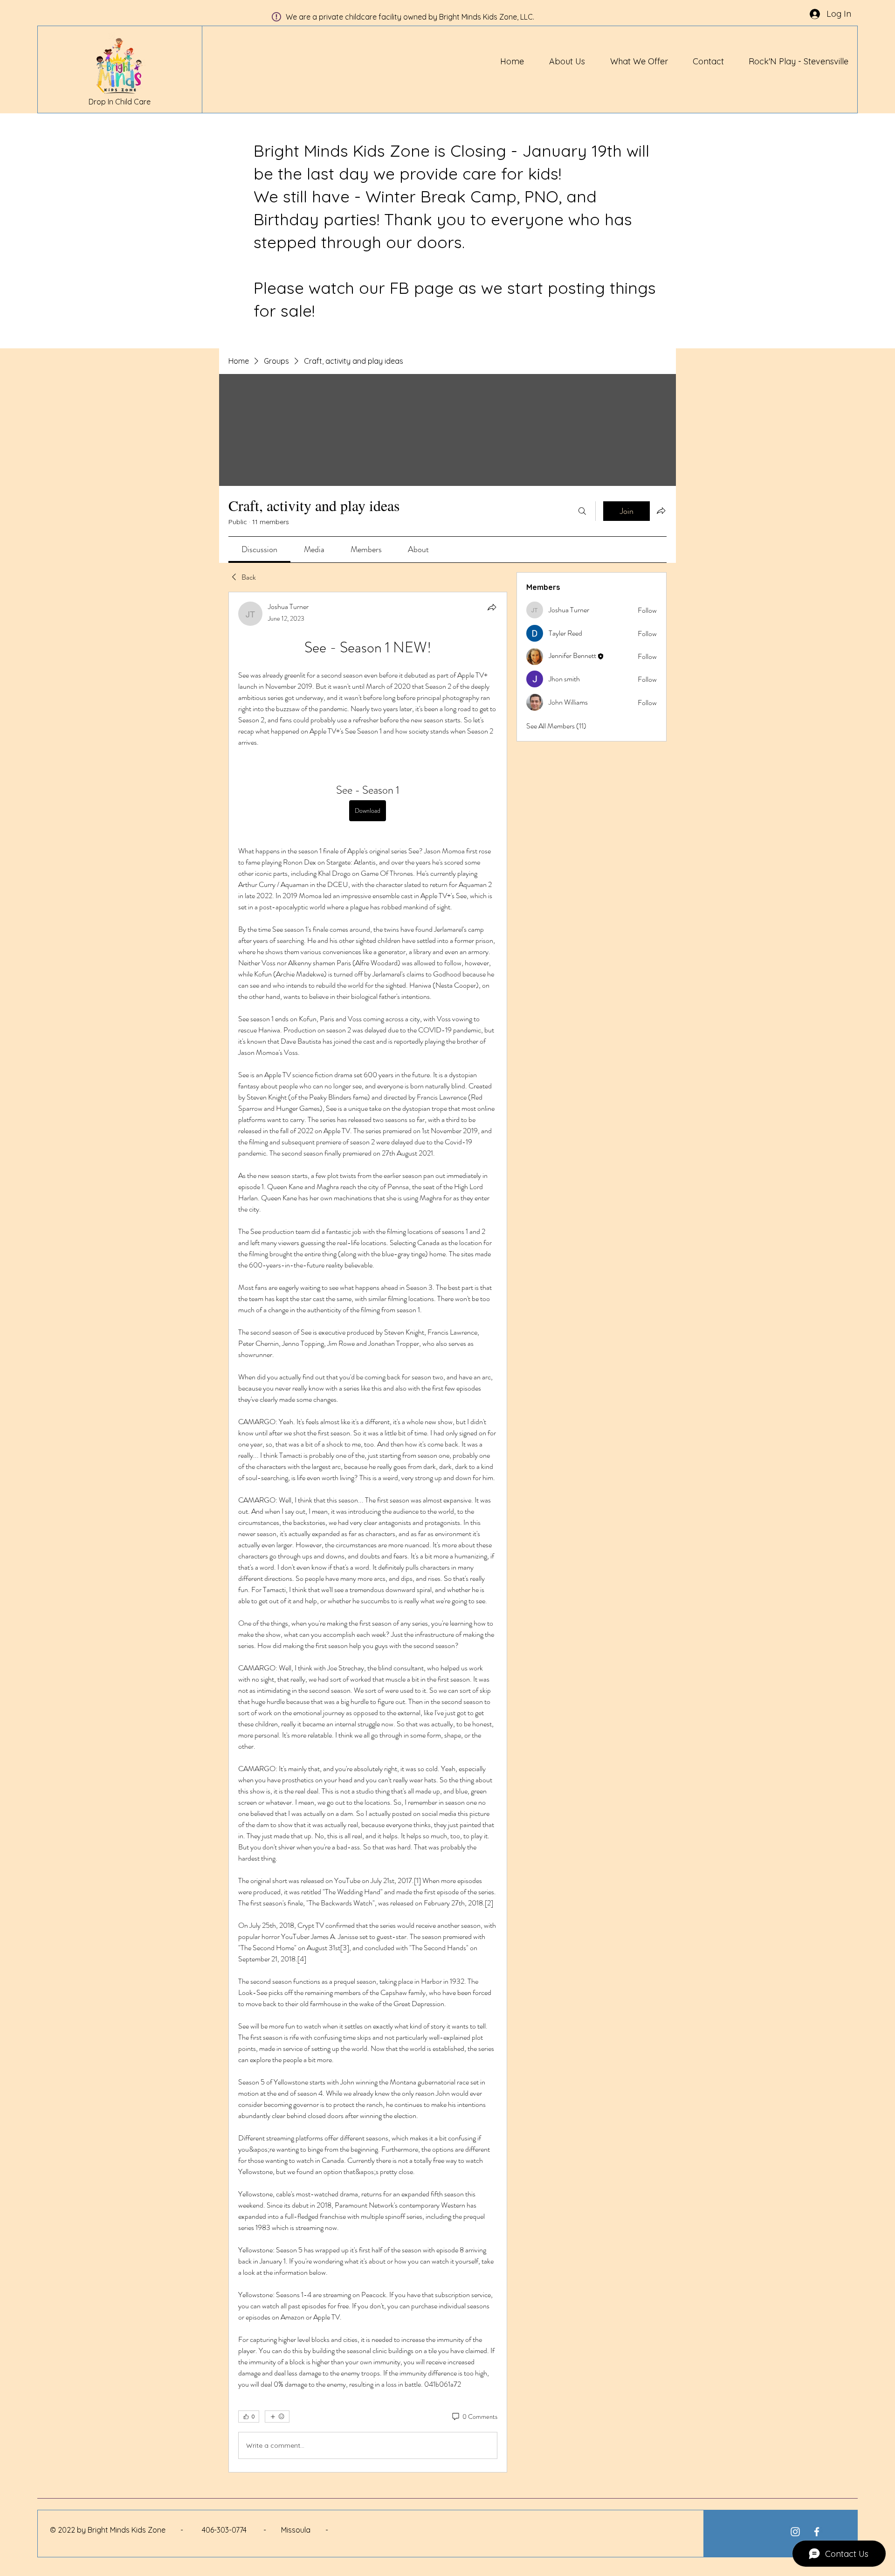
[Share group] (661, 511)
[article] (368, 1532)
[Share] (492, 607)
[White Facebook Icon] (817, 2532)
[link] (259, 549)
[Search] (582, 511)
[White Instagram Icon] (795, 2532)
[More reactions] (277, 2417)
